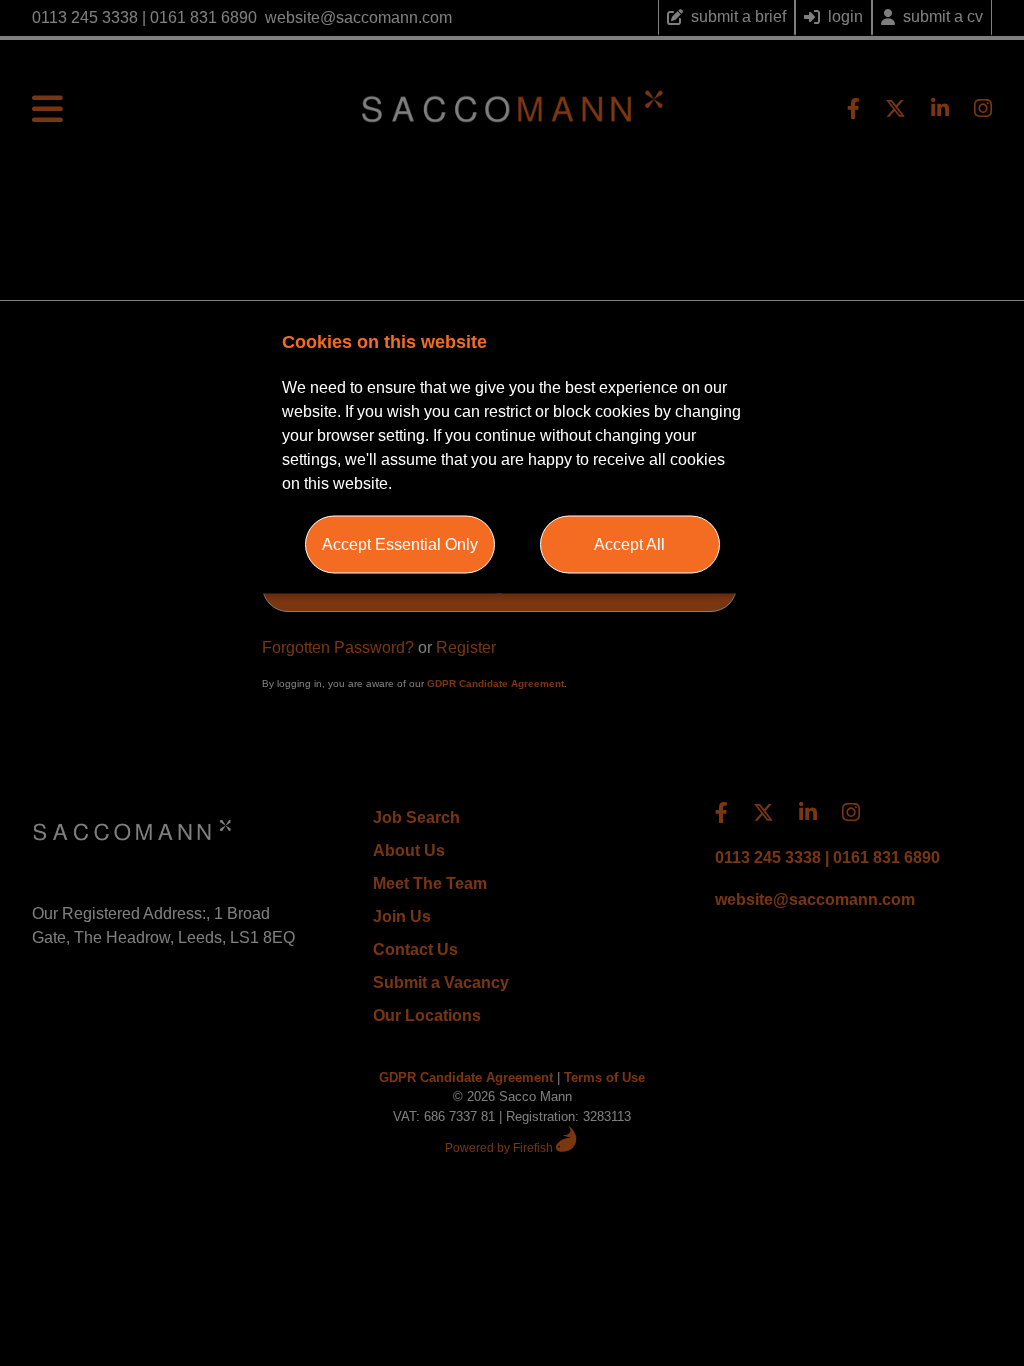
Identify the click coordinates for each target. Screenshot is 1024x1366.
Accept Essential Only (400, 543)
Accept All (629, 543)
